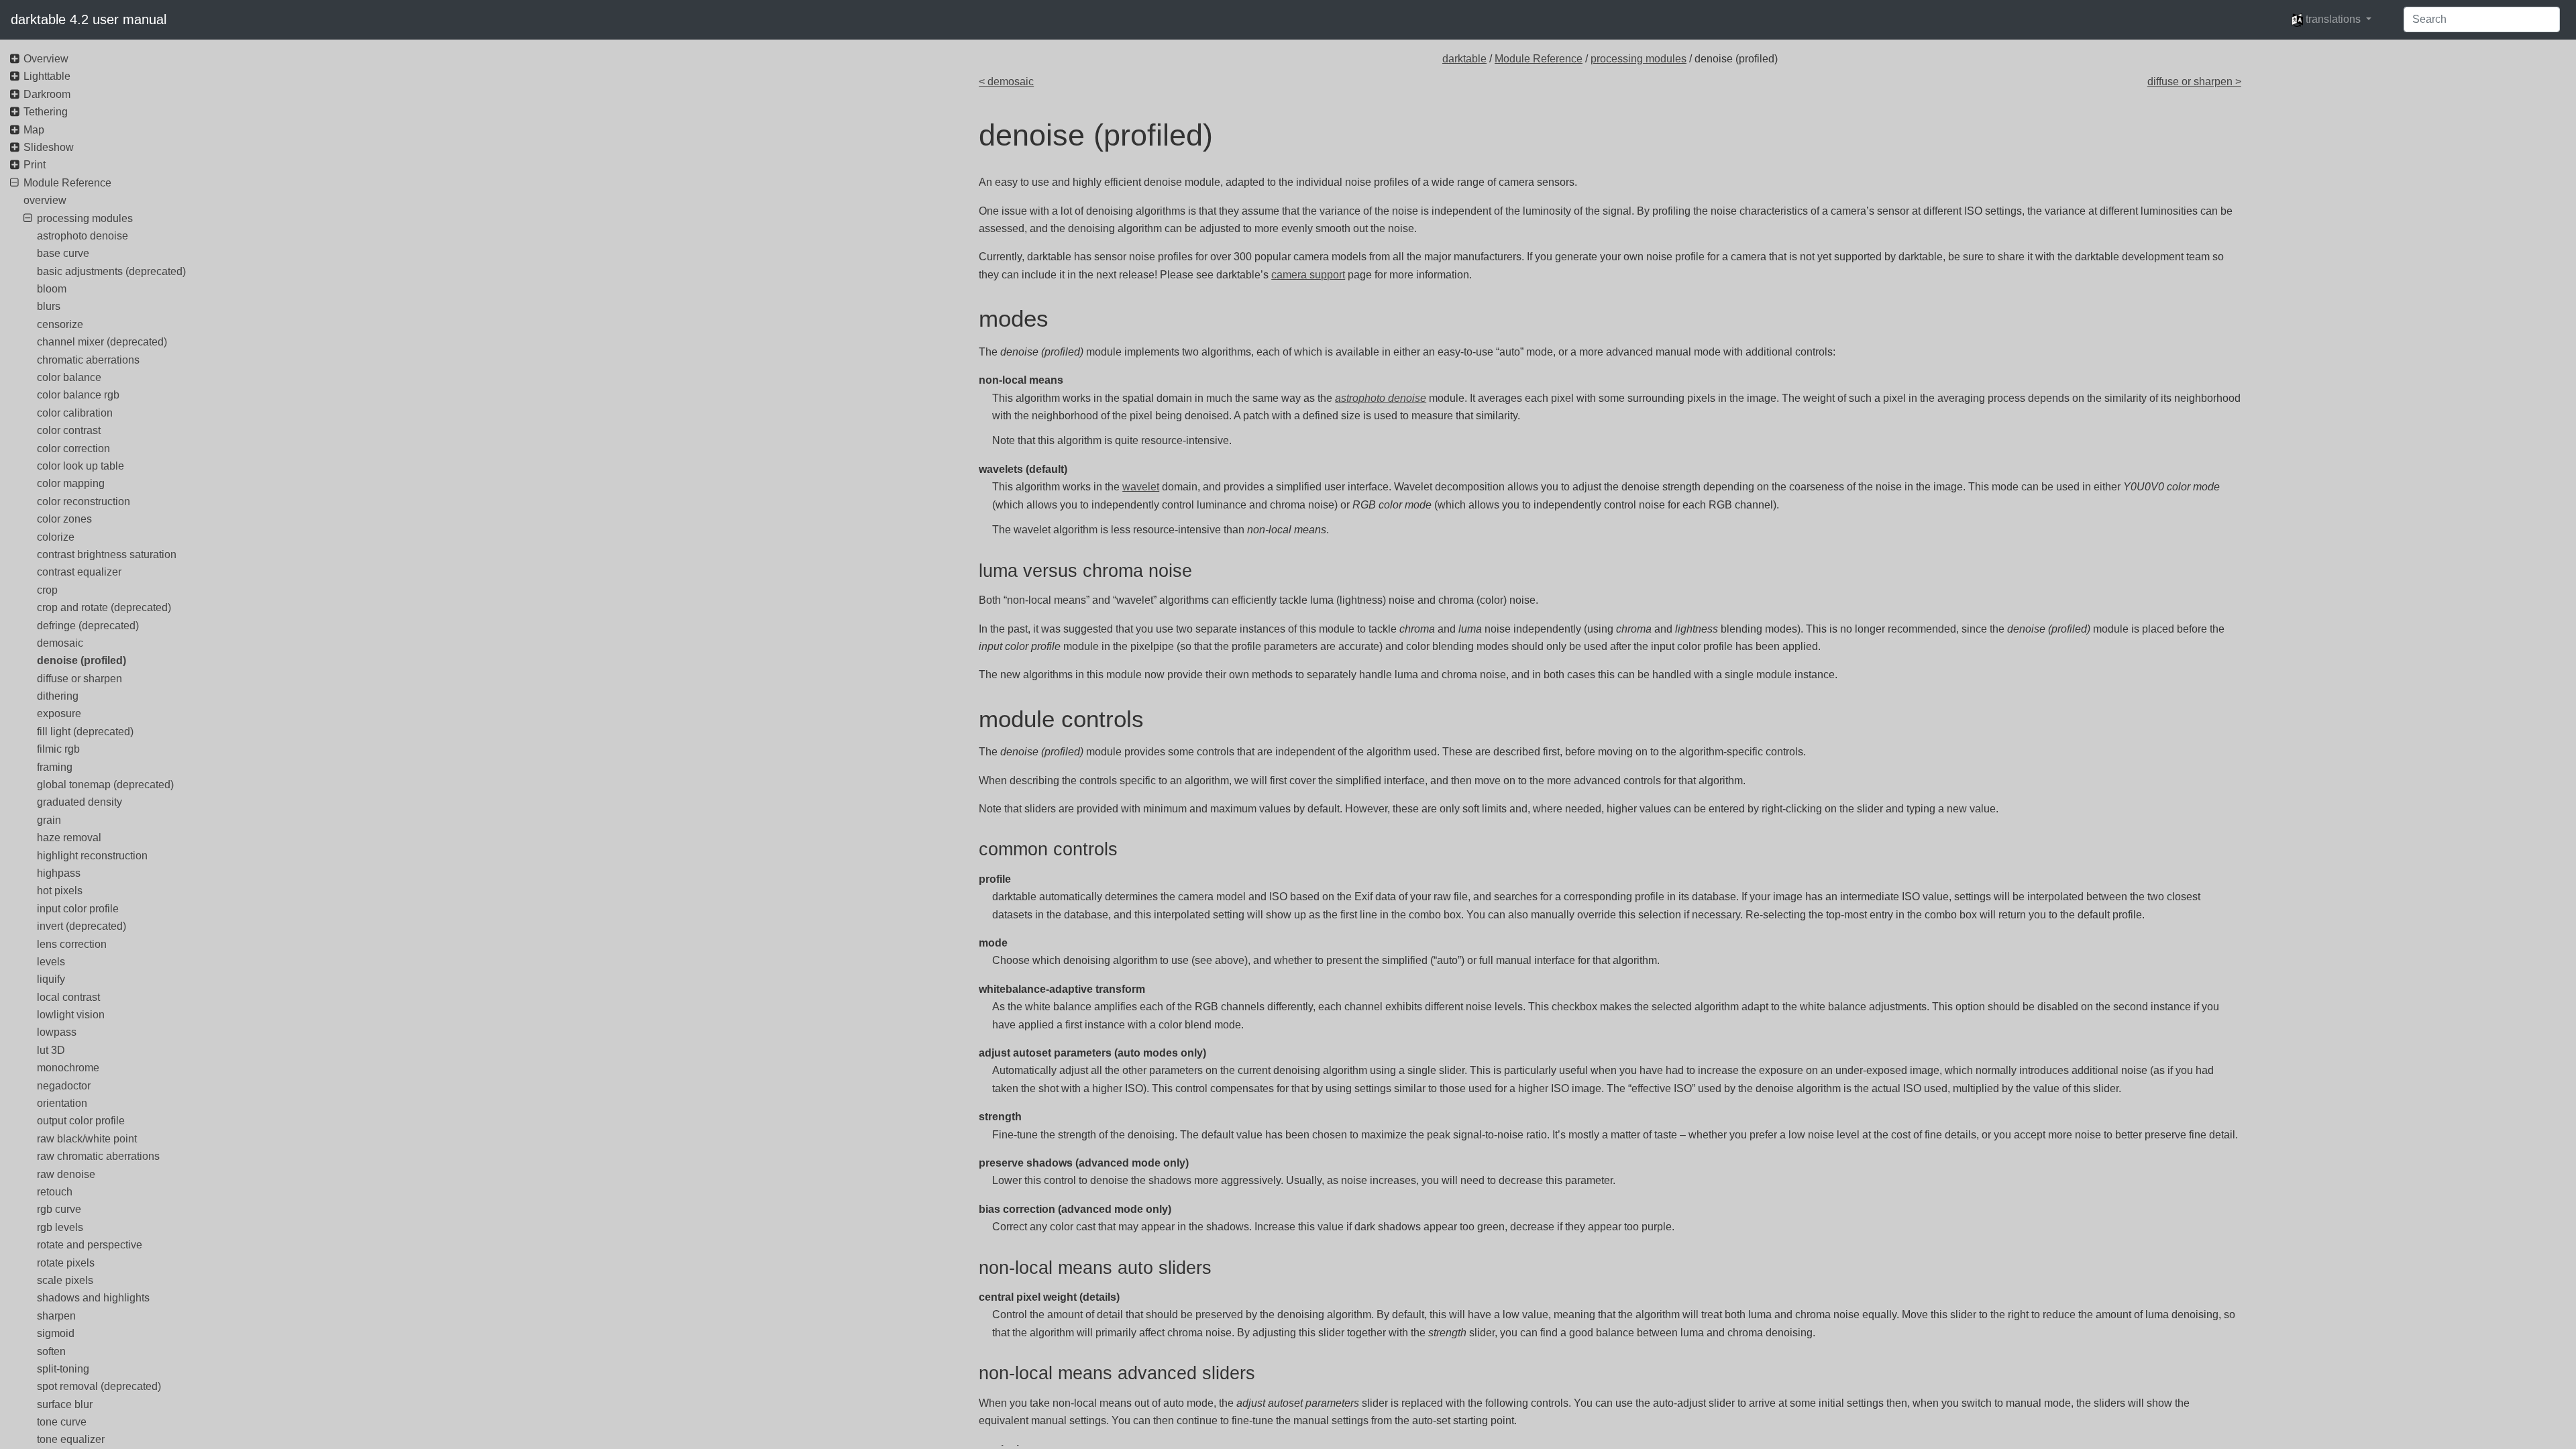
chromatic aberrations (88, 360)
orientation (62, 1103)
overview (45, 200)
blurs (49, 306)
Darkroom (47, 94)
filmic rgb (58, 749)
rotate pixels (66, 1263)
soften (51, 1351)
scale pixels (65, 1280)
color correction (73, 448)
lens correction (72, 944)
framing (55, 767)
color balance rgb (78, 395)
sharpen (56, 1316)
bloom (52, 289)
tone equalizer (71, 1439)
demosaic (60, 643)
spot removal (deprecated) (99, 1386)
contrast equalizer (79, 572)
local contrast (68, 997)
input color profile (78, 909)
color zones (64, 519)
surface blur (65, 1404)
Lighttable (47, 76)
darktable (1464, 59)
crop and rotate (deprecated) (104, 607)
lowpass (57, 1032)
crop (47, 590)
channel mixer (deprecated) (102, 342)
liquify (51, 979)
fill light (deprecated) (85, 732)
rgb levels (60, 1227)
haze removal (69, 838)
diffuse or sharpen (79, 679)
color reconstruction (84, 501)
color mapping (71, 483)
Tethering (46, 112)
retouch (55, 1192)
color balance (69, 377)
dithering (58, 696)
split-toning (63, 1369)
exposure (59, 713)
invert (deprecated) (82, 926)
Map (34, 130)
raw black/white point (87, 1139)
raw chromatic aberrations (98, 1156)
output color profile (81, 1121)
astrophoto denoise (83, 236)
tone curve (62, 1422)
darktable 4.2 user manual (89, 19)
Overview (46, 59)
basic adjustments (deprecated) (111, 271)
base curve (63, 253)
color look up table (80, 466)
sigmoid (56, 1333)
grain (49, 820)
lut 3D (51, 1050)
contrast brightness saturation (107, 554)
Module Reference (1539, 59)
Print (35, 165)
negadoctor (64, 1086)
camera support (1308, 275)
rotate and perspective (90, 1245)
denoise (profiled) (82, 660)
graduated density (79, 802)
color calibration (75, 413)
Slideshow (49, 147)
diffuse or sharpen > (2194, 82)
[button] (2331, 19)
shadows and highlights (93, 1298)
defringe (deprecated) (88, 626)
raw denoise (66, 1174)
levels (51, 962)
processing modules (1639, 59)
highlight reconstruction (92, 856)
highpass (59, 873)
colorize (56, 537)
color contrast (69, 430)
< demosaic (1006, 82)
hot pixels (60, 891)
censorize (60, 324)
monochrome (68, 1068)
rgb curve (59, 1209)
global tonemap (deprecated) (105, 785)
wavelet (1141, 487)
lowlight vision (71, 1015)
